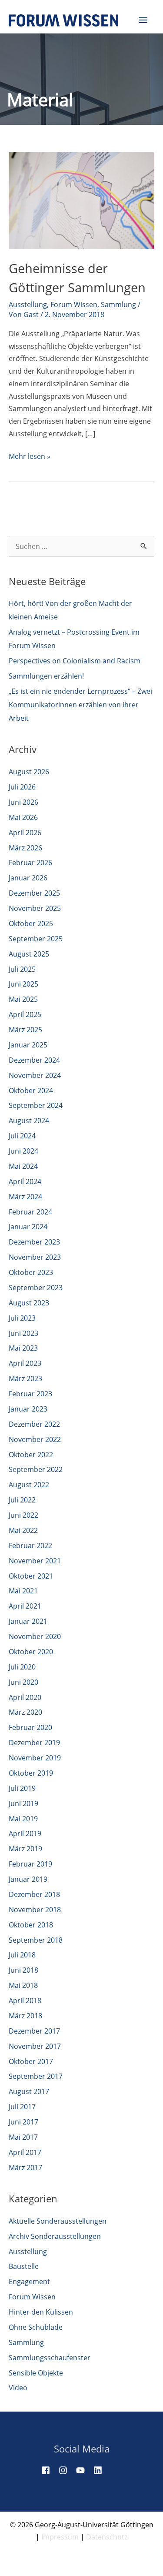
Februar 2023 (30, 1394)
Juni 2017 (23, 2122)
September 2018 (36, 1940)
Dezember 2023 (34, 1242)
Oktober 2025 (31, 923)
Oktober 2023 (31, 1272)
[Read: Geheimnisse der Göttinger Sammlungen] (81, 200)
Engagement (29, 2282)
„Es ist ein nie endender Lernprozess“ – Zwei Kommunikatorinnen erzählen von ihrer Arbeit (80, 705)
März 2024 (25, 1197)
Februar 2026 (30, 863)
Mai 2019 (23, 1819)
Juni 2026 (23, 802)
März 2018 (25, 2016)
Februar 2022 (30, 1546)
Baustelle (24, 2266)
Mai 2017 (23, 2137)
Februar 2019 (30, 1864)
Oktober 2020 (31, 1652)
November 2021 (35, 1561)
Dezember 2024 (34, 1060)
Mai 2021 (23, 1591)
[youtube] (84, 2470)
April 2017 (25, 2152)
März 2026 (25, 848)
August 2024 (29, 1121)
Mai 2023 (23, 1348)
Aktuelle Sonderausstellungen (58, 2221)
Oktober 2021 (31, 1576)
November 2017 (35, 2046)
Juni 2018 (23, 1970)
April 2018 (25, 2001)
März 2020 (25, 1712)
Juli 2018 (22, 1955)
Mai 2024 (23, 1166)
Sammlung (118, 304)
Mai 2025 (23, 999)
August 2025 (29, 954)
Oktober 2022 (31, 1455)
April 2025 (25, 1014)
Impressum (60, 2537)
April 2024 (25, 1181)
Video (18, 2388)
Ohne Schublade (36, 2327)
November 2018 (35, 1910)
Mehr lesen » (30, 457)
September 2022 (36, 1469)
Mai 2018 (23, 1985)
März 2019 (25, 1849)
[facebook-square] (49, 2470)
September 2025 (36, 939)
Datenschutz (107, 2537)
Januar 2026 (28, 878)
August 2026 (29, 772)
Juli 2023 (22, 1318)
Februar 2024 (30, 1212)
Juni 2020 (23, 1682)
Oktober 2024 (31, 1091)
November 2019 (35, 1758)
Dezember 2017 (34, 2031)
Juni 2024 (23, 1151)
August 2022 (29, 1485)
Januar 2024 (28, 1227)
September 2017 (36, 2076)
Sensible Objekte (36, 2373)
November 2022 (35, 1439)
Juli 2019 (22, 1788)
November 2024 (35, 1075)
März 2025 (25, 1030)
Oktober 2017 (31, 2061)
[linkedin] (101, 2470)
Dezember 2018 (34, 1894)
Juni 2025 (23, 984)
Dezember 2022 (34, 1424)
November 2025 (35, 908)
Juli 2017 (22, 2107)
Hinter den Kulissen (41, 2312)
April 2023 (25, 1363)
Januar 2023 (28, 1409)
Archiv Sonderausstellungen (55, 2236)
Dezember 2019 (34, 1743)
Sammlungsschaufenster (50, 2358)
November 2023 (35, 1257)
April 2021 (25, 1606)
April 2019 (25, 1833)
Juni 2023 (23, 1333)
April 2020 (25, 1697)
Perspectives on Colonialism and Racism (75, 661)
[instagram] (67, 2470)
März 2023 (25, 1378)
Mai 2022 (23, 1530)
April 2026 (25, 833)
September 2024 (36, 1105)
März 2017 (25, 2168)
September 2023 (36, 1288)
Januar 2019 (28, 1879)
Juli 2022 (22, 1500)
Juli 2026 (22, 787)
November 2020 (35, 1636)
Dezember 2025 (34, 893)
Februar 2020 (30, 1727)
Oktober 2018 (31, 1925)
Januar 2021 (28, 1621)
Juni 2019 (23, 1803)
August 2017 (29, 2091)
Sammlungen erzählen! (46, 676)
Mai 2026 (23, 817)
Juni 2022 (23, 1515)
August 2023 (29, 1303)
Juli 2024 (22, 1136)
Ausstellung (28, 304)
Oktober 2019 (31, 1773)
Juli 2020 (22, 1667)
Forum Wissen (74, 304)
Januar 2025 (28, 1045)
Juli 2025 (22, 969)
